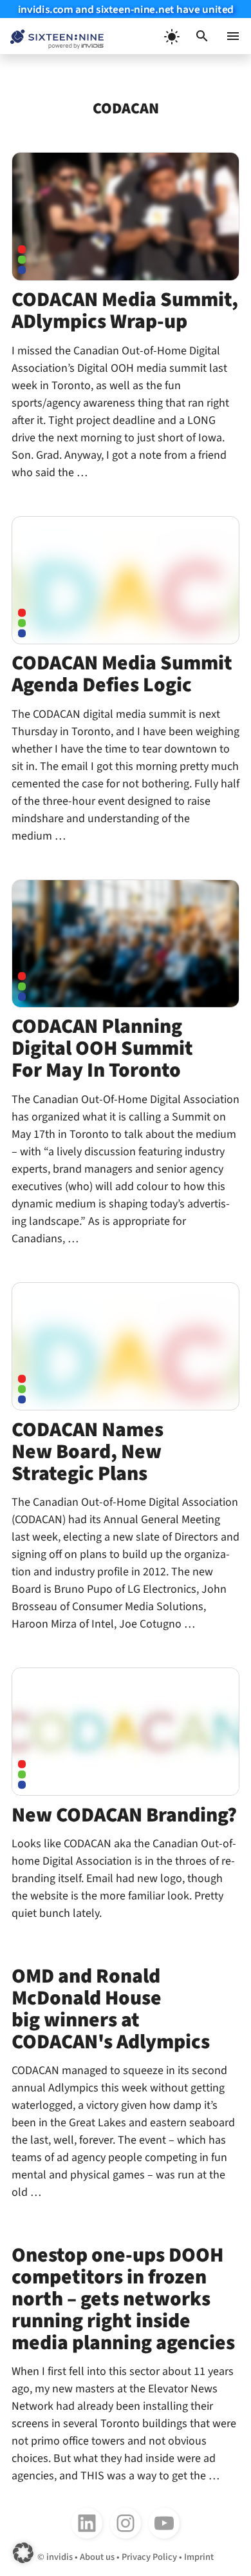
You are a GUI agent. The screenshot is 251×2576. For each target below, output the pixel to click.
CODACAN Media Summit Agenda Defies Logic (122, 674)
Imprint (199, 2557)
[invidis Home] (52, 36)
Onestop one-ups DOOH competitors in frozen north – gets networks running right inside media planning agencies (123, 2299)
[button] (202, 36)
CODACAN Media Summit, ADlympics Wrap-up (125, 311)
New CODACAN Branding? (124, 1815)
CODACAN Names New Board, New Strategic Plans (88, 1452)
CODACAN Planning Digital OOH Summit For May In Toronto (102, 1049)
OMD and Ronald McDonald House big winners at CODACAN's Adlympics (111, 2009)
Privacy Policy (149, 2557)
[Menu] (233, 36)
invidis (60, 2557)
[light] (171, 36)
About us (97, 2557)
